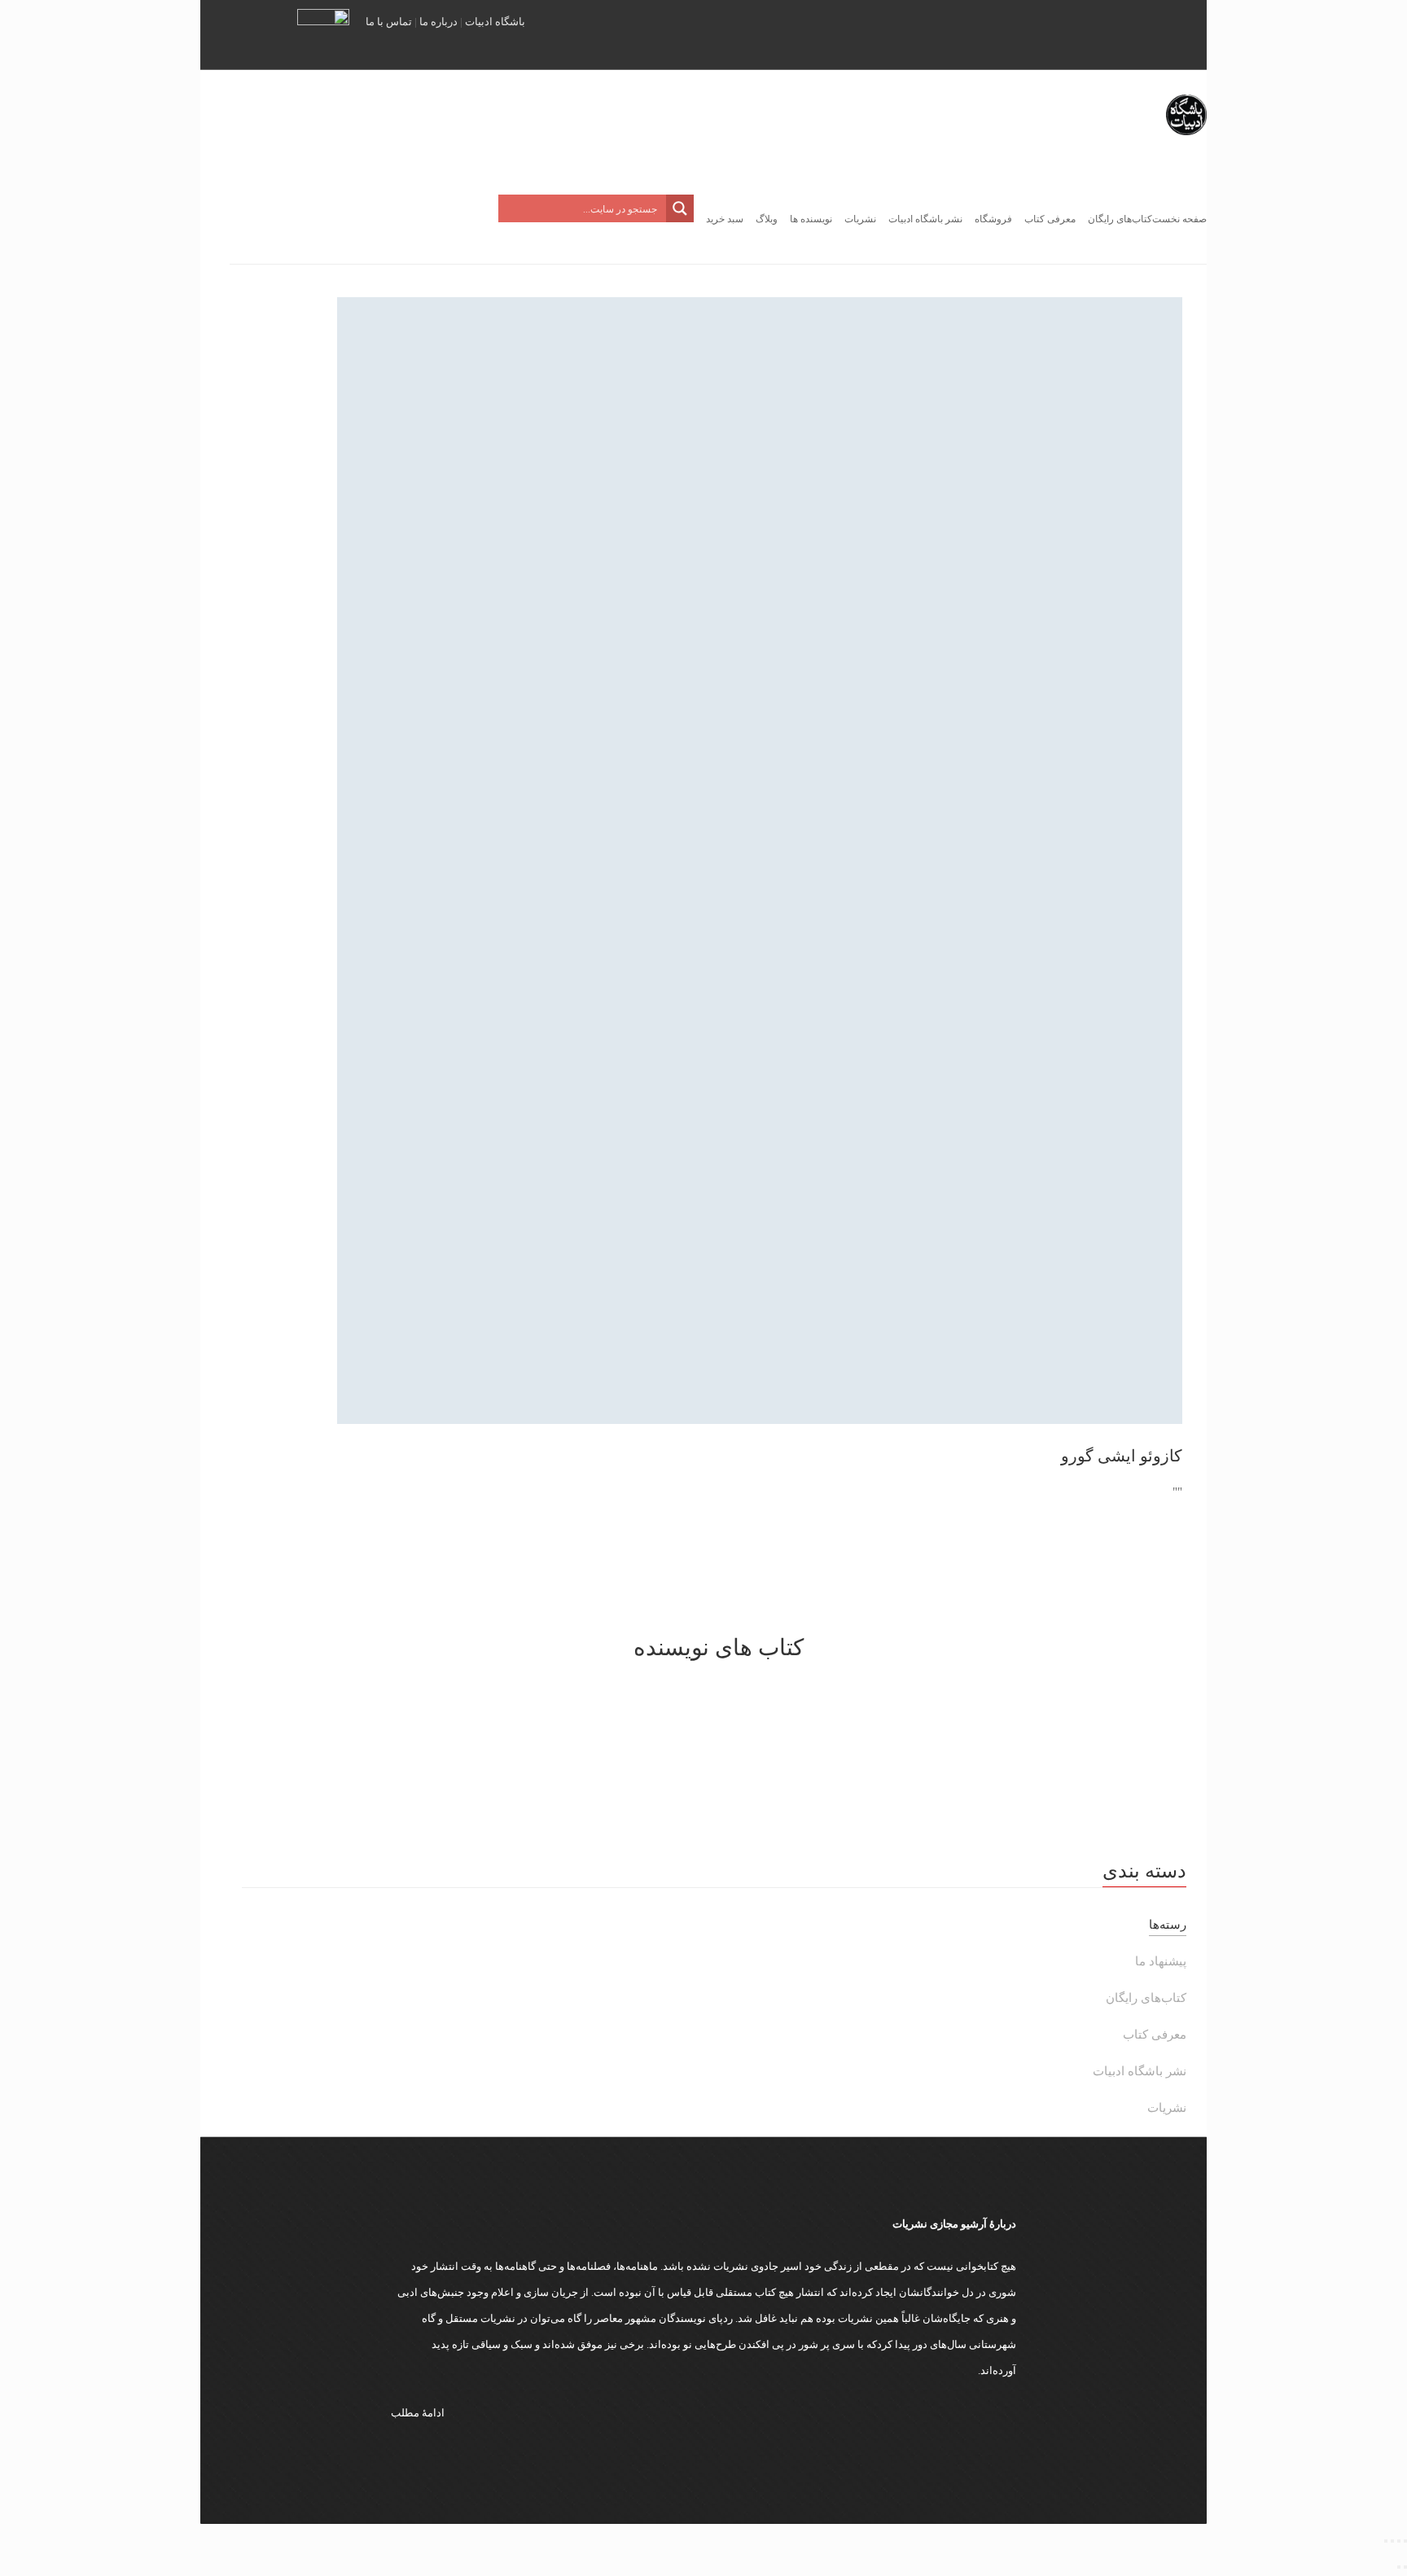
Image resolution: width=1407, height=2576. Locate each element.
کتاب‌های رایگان (1146, 1998)
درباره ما (438, 22)
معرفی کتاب (1155, 2035)
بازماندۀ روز (719, 1807)
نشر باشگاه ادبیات (1140, 2071)
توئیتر (1025, 33)
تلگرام (1089, 33)
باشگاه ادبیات (495, 22)
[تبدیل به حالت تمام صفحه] (1399, 2541)
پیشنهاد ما (1161, 1961)
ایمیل (1168, 33)
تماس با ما (389, 22)
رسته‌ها (1168, 1925)
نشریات (1167, 2108)
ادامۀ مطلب (418, 2413)
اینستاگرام (1049, 33)
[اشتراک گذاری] (1392, 2541)
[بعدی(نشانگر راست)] (1399, 2567)
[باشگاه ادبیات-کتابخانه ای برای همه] (1186, 155)
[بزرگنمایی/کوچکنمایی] (1405, 2541)
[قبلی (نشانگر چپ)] (1405, 2567)
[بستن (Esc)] (1386, 2541)
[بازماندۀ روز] (718, 1744)
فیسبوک (1129, 33)
